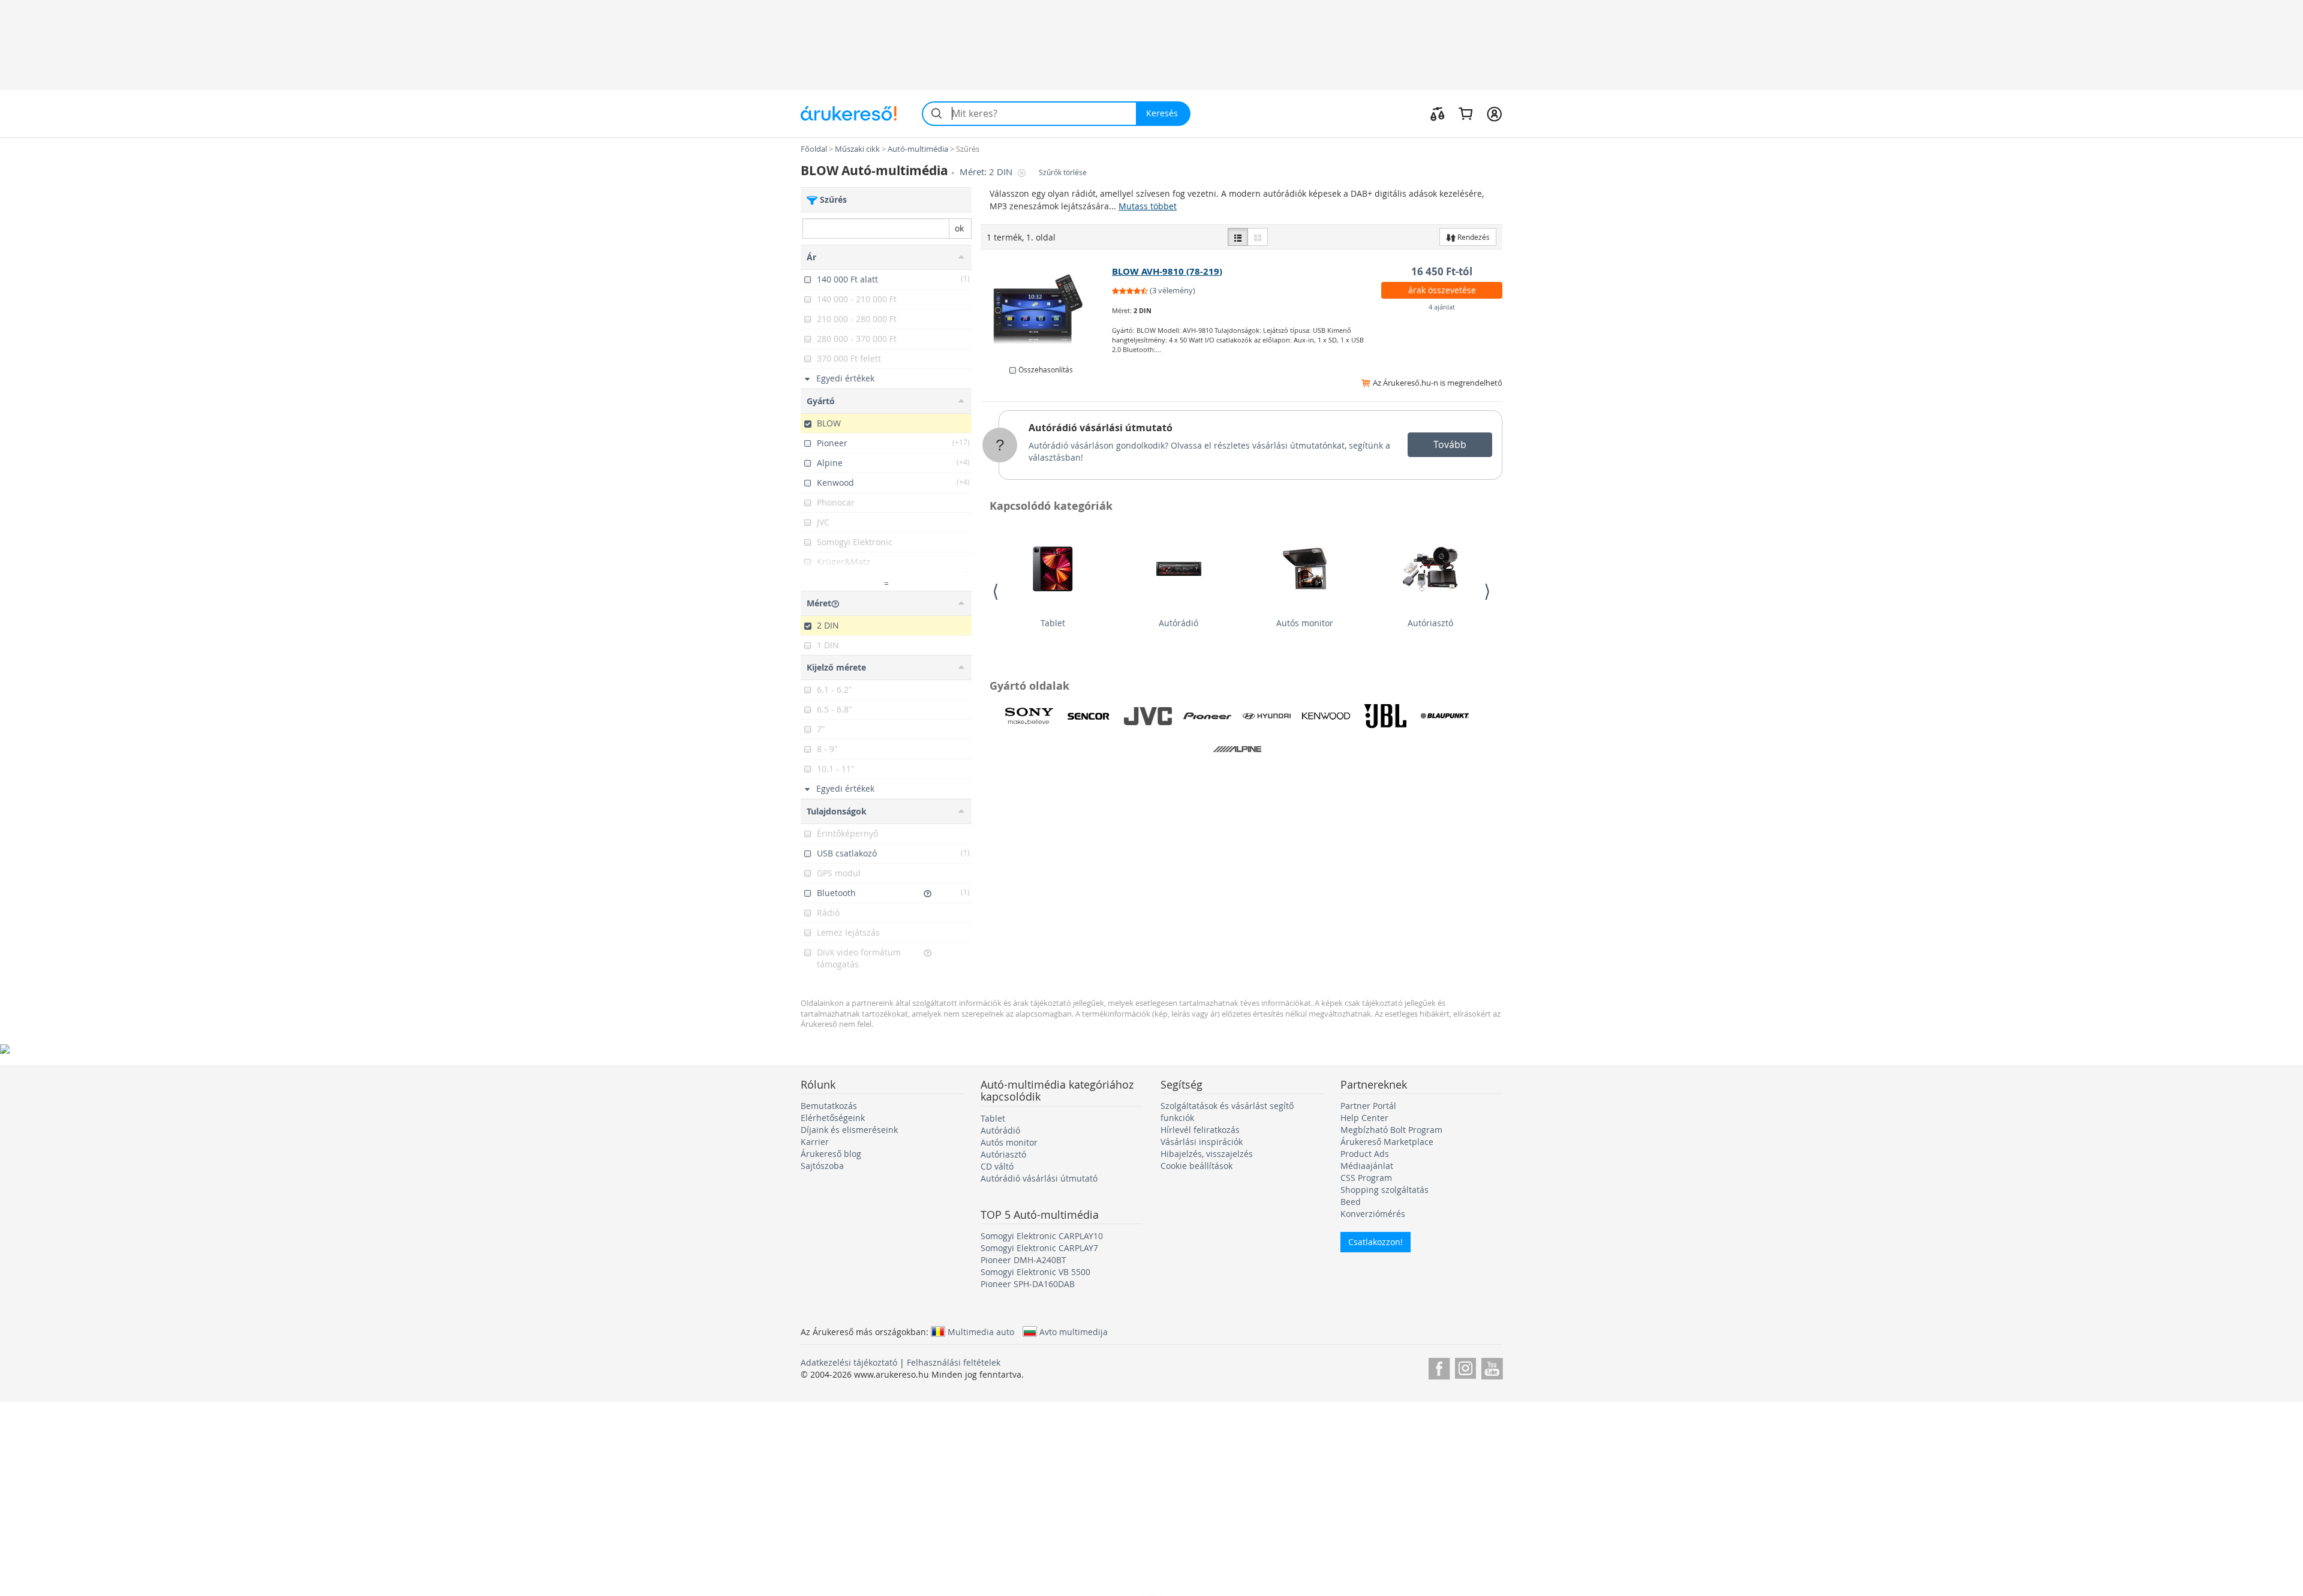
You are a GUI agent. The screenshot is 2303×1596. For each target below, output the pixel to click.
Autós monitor (1305, 623)
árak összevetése (1442, 290)
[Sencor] (1089, 716)
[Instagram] (1465, 1367)
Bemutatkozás (829, 1106)
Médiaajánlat (1367, 1166)
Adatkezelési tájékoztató (849, 1362)
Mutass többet (1148, 206)
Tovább (1450, 444)
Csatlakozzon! (1376, 1242)
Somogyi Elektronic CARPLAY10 (1042, 1236)
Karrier (815, 1142)
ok (959, 228)
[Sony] (1029, 716)
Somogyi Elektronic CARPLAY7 (1039, 1248)
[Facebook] (1439, 1367)
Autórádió (1178, 623)
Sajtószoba (822, 1166)
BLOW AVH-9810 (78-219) (1167, 271)
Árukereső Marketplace (1387, 1142)
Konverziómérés (1373, 1214)
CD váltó (997, 1166)
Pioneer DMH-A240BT (1023, 1260)
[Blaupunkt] (1445, 716)
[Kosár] (1465, 113)
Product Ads (1365, 1154)
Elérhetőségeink (833, 1118)
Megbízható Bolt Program (1391, 1130)
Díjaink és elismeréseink (849, 1130)
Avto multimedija (1074, 1331)
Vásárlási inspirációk (1202, 1142)
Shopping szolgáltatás (1384, 1190)
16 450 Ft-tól (1442, 271)
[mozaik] (1258, 237)
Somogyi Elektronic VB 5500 (1035, 1272)
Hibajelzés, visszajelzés (1207, 1154)
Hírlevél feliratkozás (1200, 1130)
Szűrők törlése (1063, 172)
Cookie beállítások (1196, 1166)
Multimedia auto (981, 1331)
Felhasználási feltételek (954, 1362)
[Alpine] (1237, 749)
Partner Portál (1368, 1106)
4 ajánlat (1442, 307)
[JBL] (1385, 716)
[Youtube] (1492, 1367)
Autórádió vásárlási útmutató (1101, 428)
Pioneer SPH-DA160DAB (1028, 1284)
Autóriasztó (1430, 623)
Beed (1351, 1202)
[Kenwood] (1326, 716)
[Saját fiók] (1494, 113)
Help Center (1364, 1118)
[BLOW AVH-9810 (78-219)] (1047, 309)
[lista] (1238, 237)
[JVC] (1148, 716)
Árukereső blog (831, 1154)
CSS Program (1366, 1178)
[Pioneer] (1207, 716)
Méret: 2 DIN (987, 172)
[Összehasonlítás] (1438, 113)
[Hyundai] (1267, 716)
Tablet (1053, 623)
